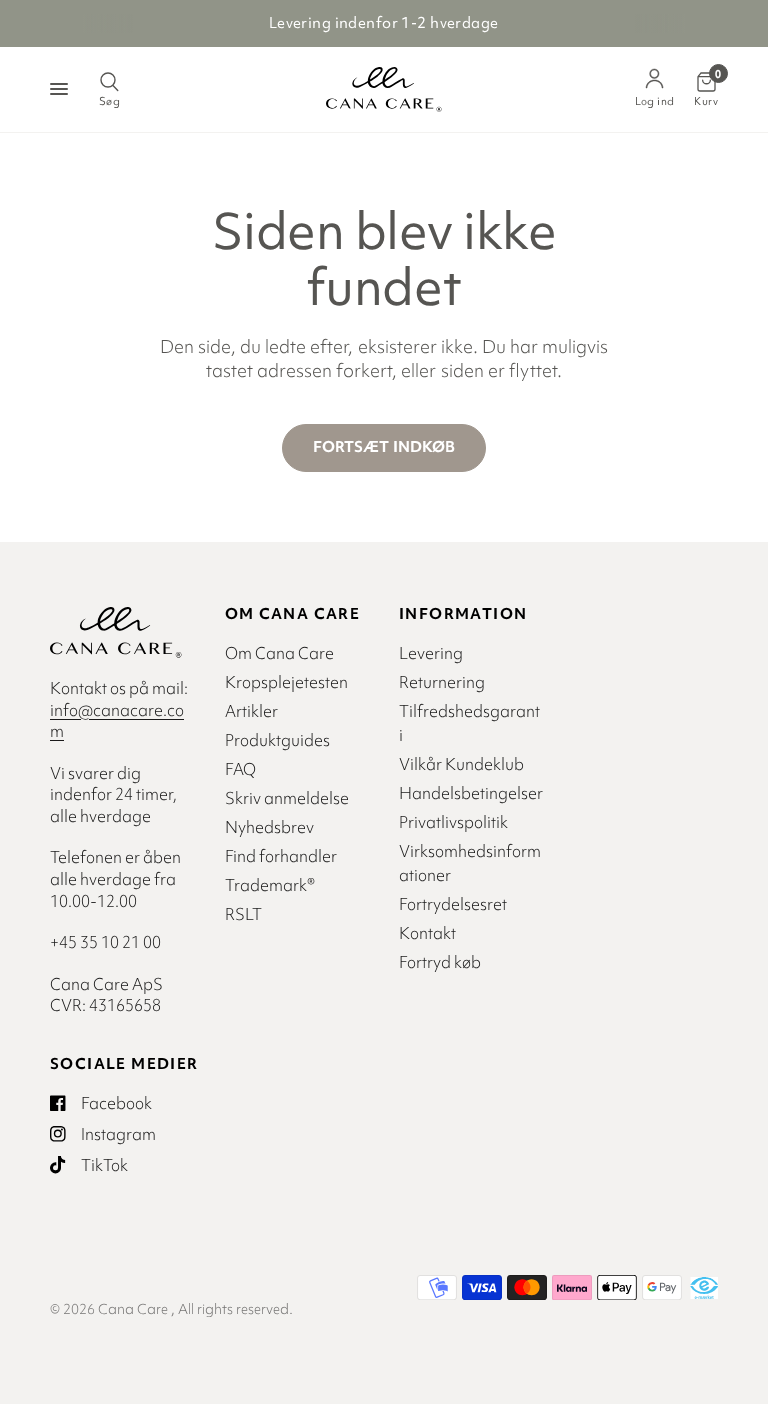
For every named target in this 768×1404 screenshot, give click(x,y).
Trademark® (270, 885)
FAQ (240, 769)
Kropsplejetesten (286, 682)
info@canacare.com (117, 721)
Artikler (251, 711)
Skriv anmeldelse (287, 798)
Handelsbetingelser (471, 793)
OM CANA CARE (293, 614)
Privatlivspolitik (453, 822)
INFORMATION (463, 614)
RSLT (243, 914)
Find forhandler (281, 856)
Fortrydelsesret (453, 904)
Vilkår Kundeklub (461, 764)
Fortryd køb (440, 962)
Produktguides (277, 740)
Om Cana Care (279, 653)
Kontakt (427, 933)
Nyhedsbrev (269, 827)
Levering (431, 653)
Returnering (442, 682)
